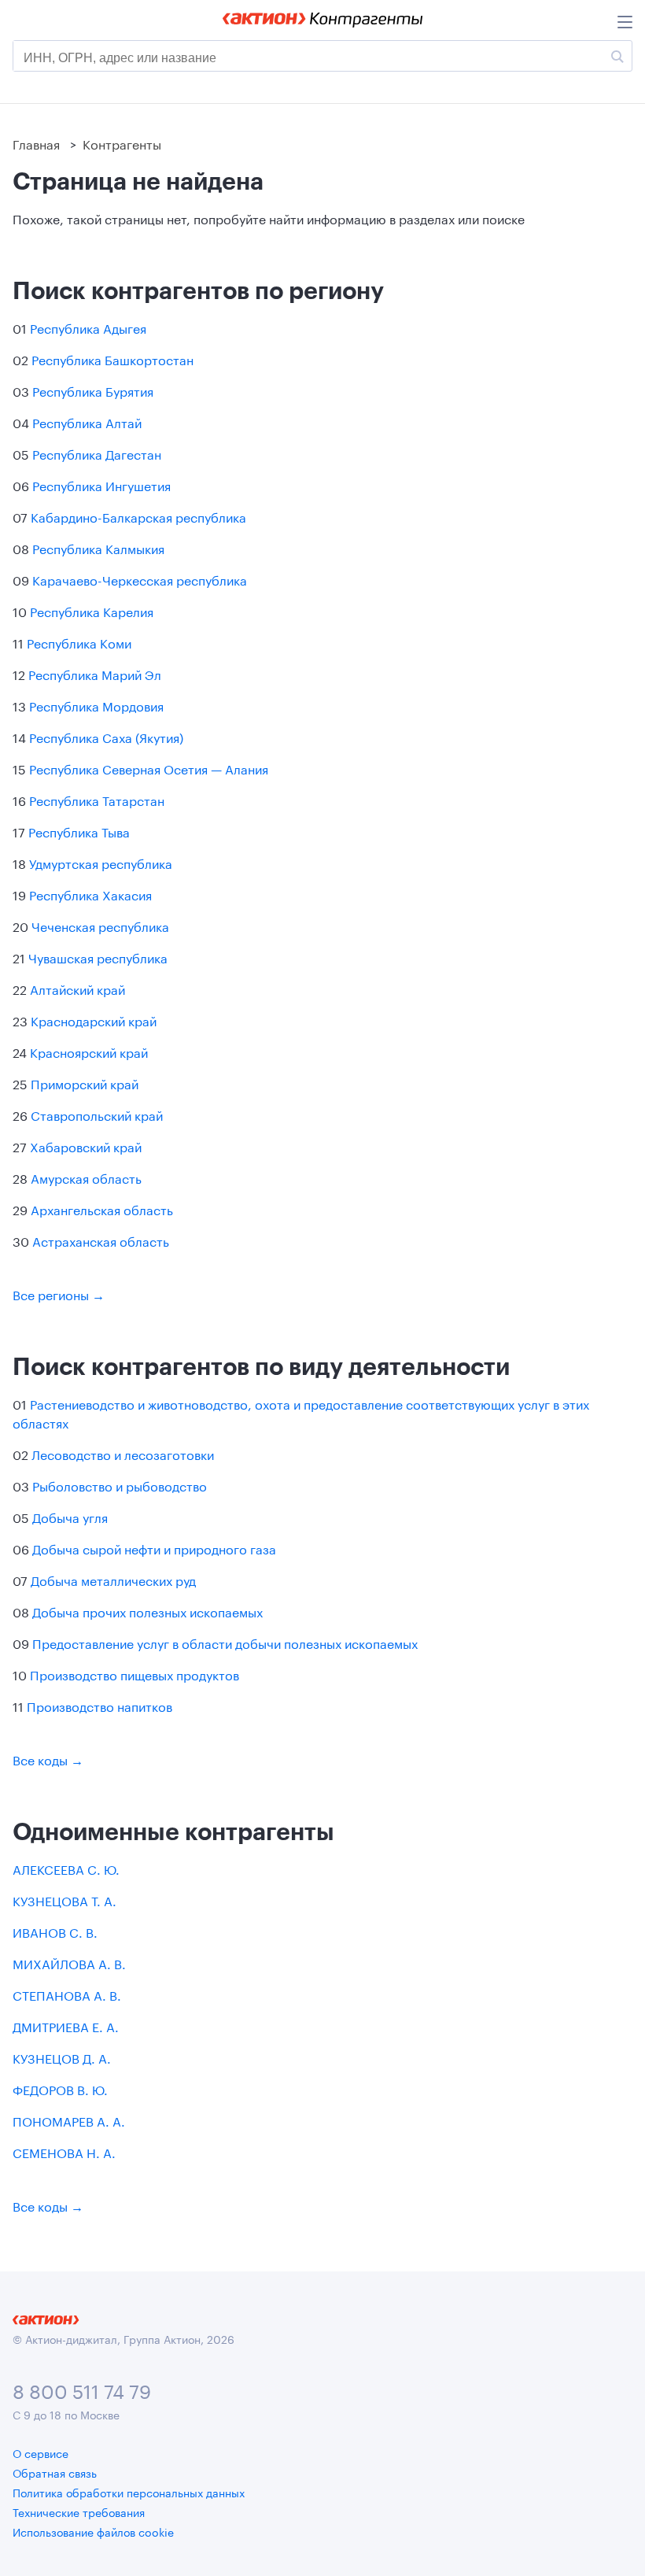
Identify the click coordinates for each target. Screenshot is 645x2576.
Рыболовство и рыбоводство (120, 1485)
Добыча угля (70, 1516)
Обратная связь (55, 2472)
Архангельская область (102, 1209)
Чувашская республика (98, 957)
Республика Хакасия (90, 894)
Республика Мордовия (96, 705)
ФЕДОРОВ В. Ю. (60, 2088)
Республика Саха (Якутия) (106, 736)
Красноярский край (89, 1051)
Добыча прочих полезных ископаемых (147, 1611)
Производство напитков (100, 1705)
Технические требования (79, 2511)
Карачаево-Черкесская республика (140, 579)
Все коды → (48, 1759)
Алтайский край (77, 988)
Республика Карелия (92, 610)
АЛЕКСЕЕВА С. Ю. (66, 1868)
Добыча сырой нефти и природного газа (154, 1548)
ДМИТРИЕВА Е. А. (66, 2025)
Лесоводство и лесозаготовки (123, 1453)
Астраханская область (101, 1240)
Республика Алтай (87, 421)
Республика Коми (79, 642)
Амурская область (86, 1177)
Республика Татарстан (97, 799)
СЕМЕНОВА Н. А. (64, 2151)
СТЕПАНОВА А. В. (67, 1994)
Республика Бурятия (93, 390)
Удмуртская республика (101, 862)
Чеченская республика (100, 925)
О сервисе (41, 2452)
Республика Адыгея (88, 327)
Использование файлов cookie (93, 2531)
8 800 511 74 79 (82, 2389)
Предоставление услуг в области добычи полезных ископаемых (225, 1642)
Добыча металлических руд (113, 1579)
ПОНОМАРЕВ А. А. (69, 2120)
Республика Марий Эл (95, 673)
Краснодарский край (94, 1020)
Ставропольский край (97, 1114)
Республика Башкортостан (112, 358)
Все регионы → (59, 1294)
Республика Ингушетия (101, 484)
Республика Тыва (79, 831)
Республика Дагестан (97, 453)
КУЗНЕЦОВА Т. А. (64, 1900)
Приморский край (85, 1083)
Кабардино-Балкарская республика (138, 516)
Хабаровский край (86, 1146)
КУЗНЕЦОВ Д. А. (62, 2057)
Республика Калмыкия (98, 547)
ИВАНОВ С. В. (55, 1931)
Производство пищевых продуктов (135, 1674)
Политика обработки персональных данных (129, 2492)
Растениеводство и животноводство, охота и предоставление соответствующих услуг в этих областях (301, 1412)
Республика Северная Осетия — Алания (149, 768)
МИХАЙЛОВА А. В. (69, 1962)
